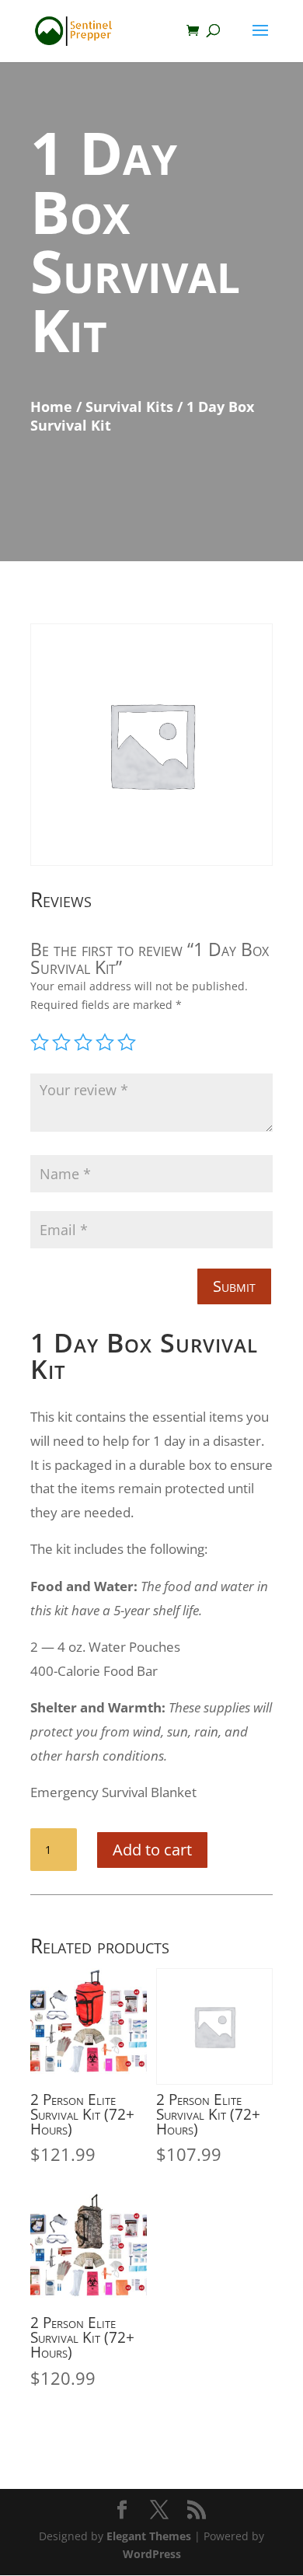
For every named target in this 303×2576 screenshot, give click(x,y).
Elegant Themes (149, 2536)
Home (51, 407)
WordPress (152, 2554)
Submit (234, 1286)
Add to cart (152, 1850)
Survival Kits (129, 407)
